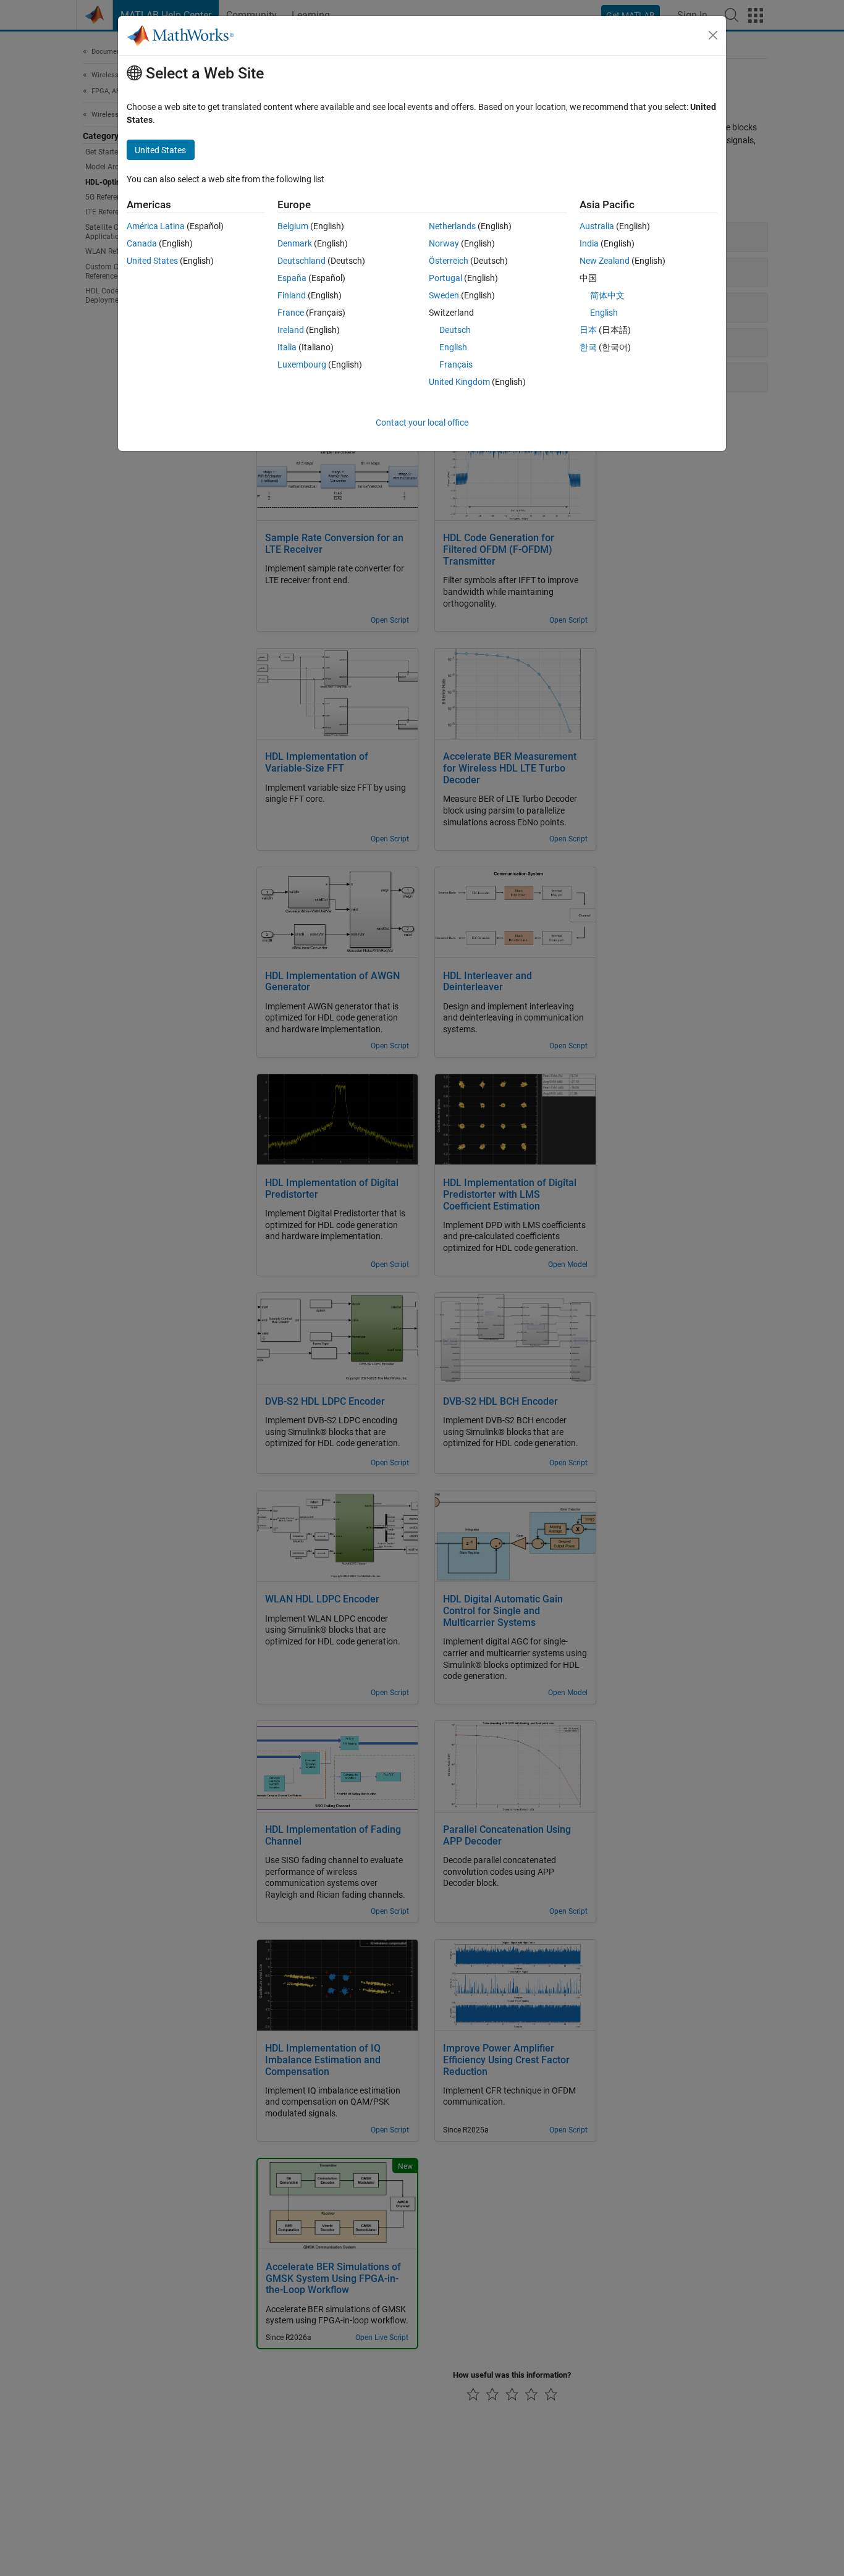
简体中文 (607, 295)
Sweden (444, 295)
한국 (588, 347)
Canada (142, 243)
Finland (292, 295)
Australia (597, 226)
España (292, 278)
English (453, 347)
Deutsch (455, 330)
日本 (588, 330)
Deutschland (302, 261)
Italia (287, 347)
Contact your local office (422, 423)
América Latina (156, 226)
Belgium (293, 226)
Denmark (295, 243)
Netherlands (452, 226)
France (291, 313)
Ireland (291, 330)
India (589, 243)
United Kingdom (459, 382)
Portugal (445, 278)
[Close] (713, 35)
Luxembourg (302, 364)
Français (456, 364)
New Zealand (605, 261)
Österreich (449, 261)
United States (152, 261)
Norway (444, 243)
